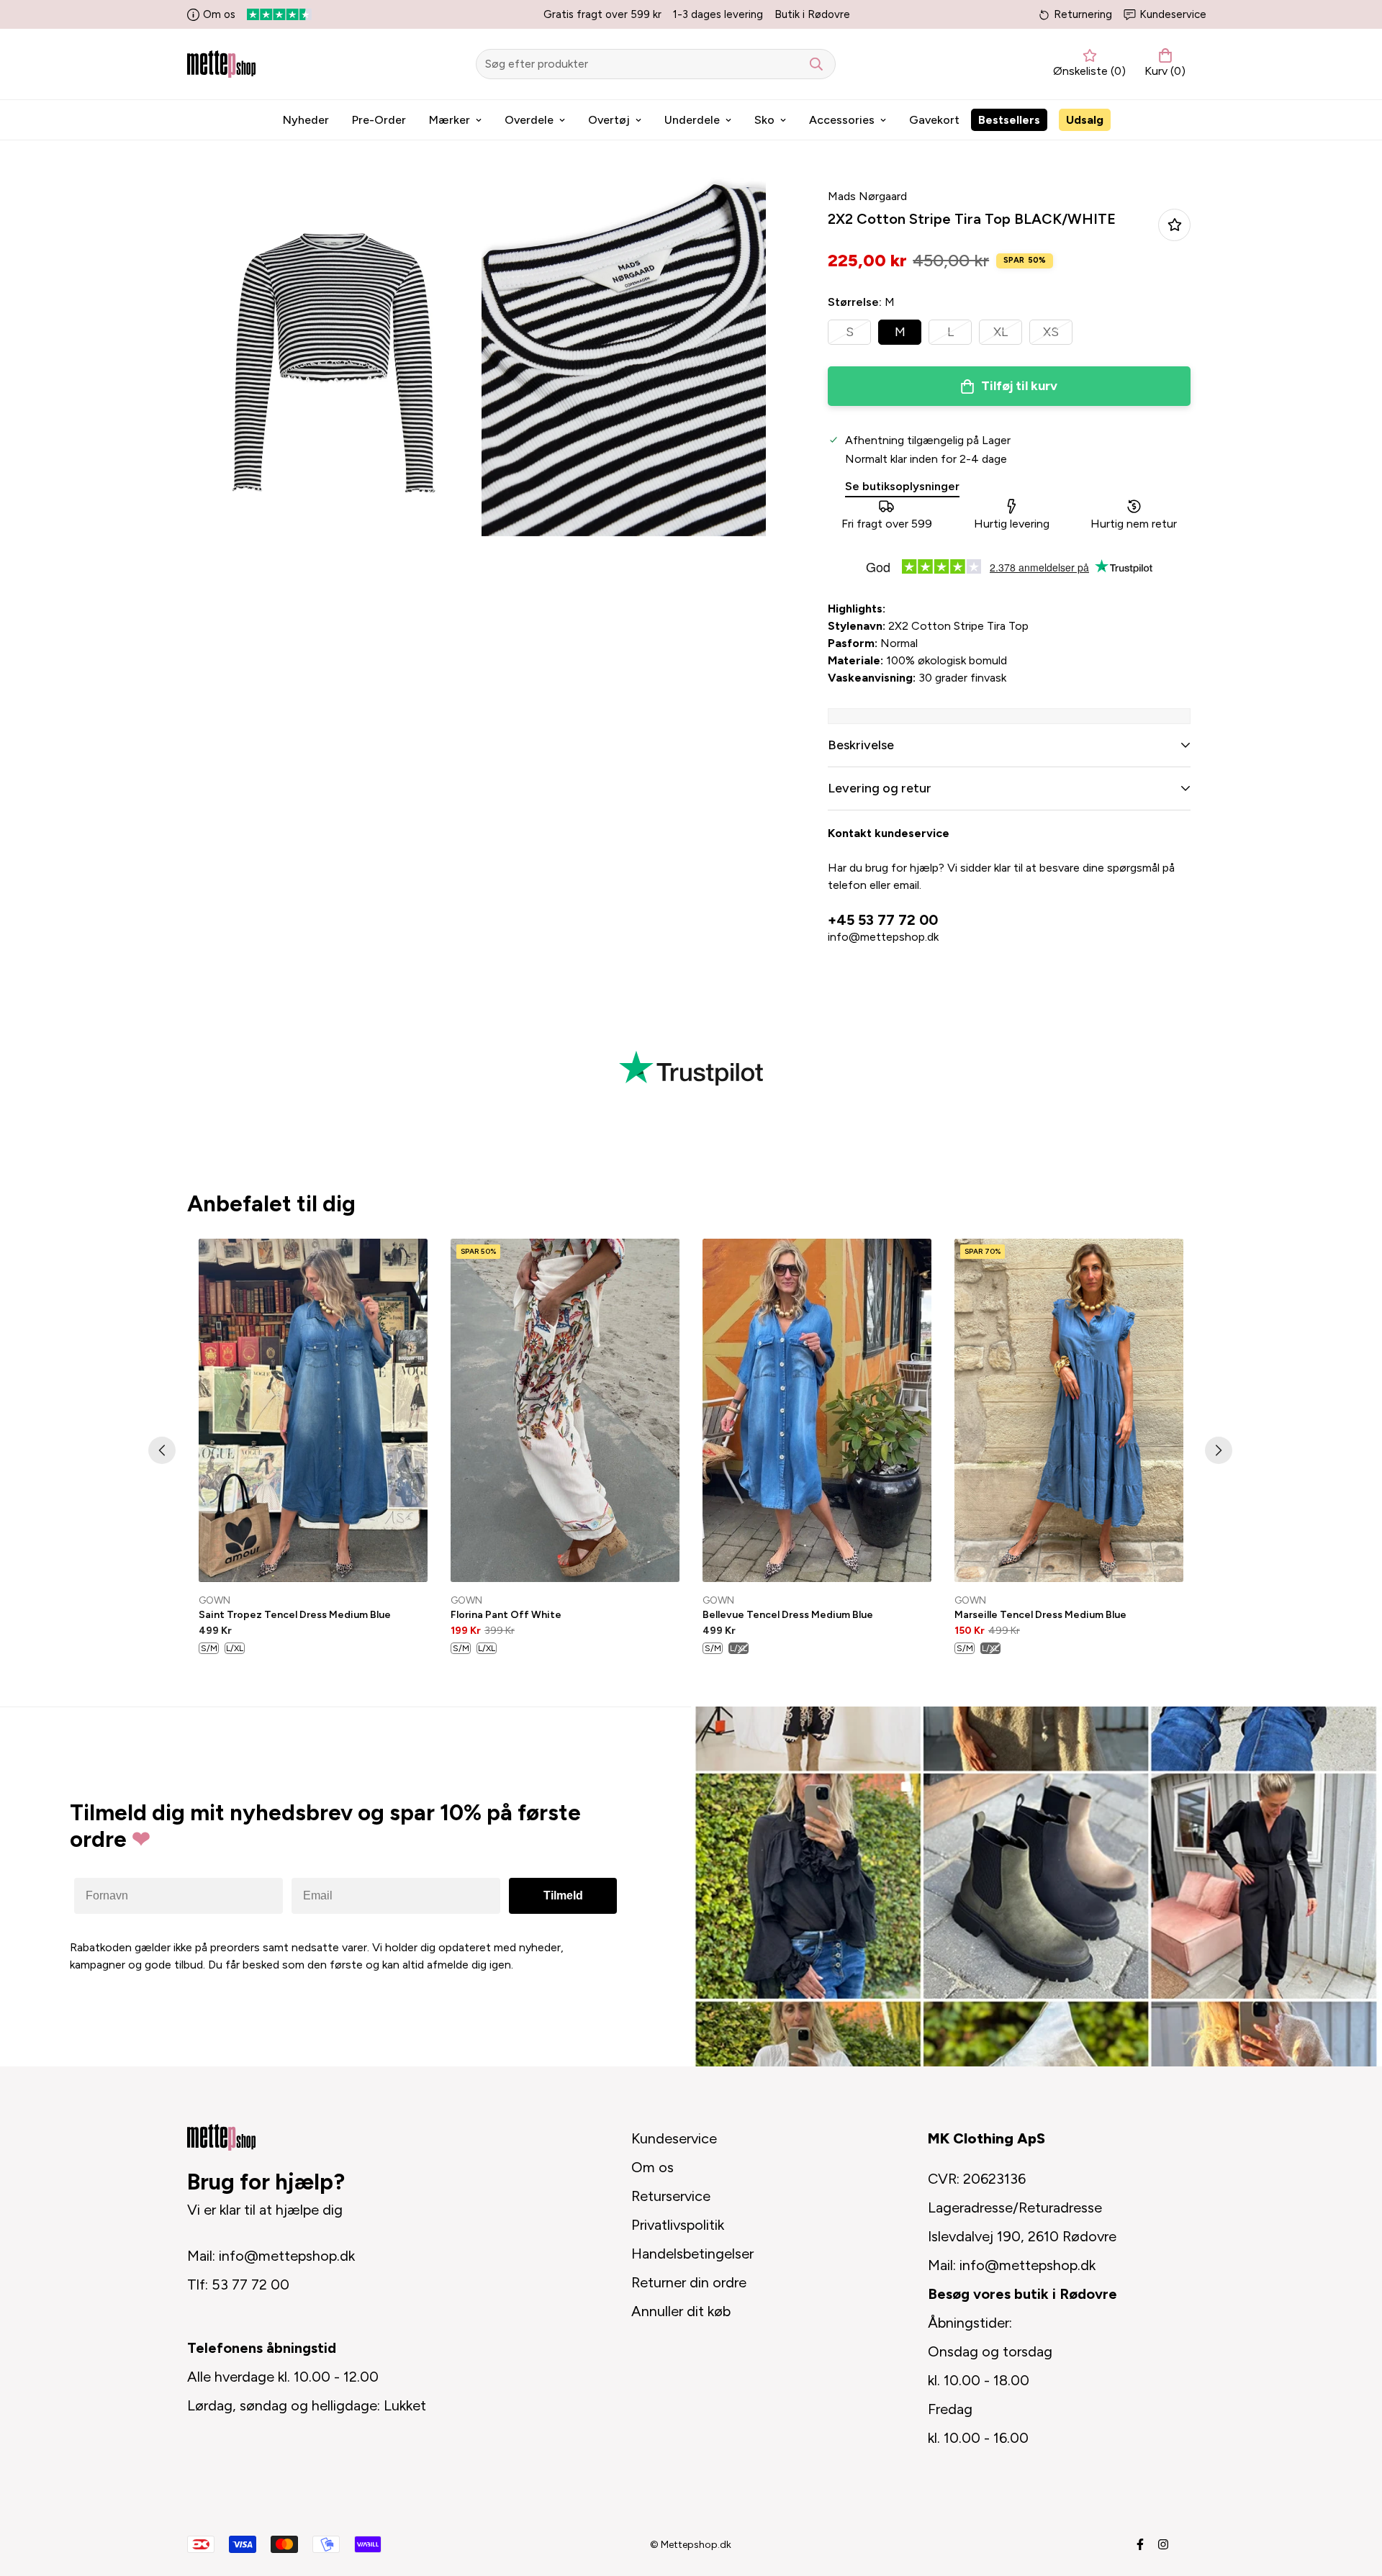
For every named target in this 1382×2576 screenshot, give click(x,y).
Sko (764, 120)
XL (1001, 332)
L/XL (235, 1648)
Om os (219, 14)
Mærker (450, 120)
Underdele (692, 120)
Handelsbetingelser (692, 2254)
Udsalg (1085, 120)
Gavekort (934, 120)
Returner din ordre (689, 2282)
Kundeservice (1173, 14)
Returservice (671, 2196)
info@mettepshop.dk (883, 937)
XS (1051, 332)
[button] (1162, 64)
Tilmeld (563, 1895)
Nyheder (306, 120)
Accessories (842, 120)
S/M (209, 1648)
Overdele (529, 120)
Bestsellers (1009, 120)
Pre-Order (379, 120)
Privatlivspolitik (678, 2225)
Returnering (1083, 14)
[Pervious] (162, 1450)
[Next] (1219, 1450)
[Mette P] (221, 64)
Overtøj (609, 120)
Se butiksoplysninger (902, 486)
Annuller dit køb (681, 2311)
